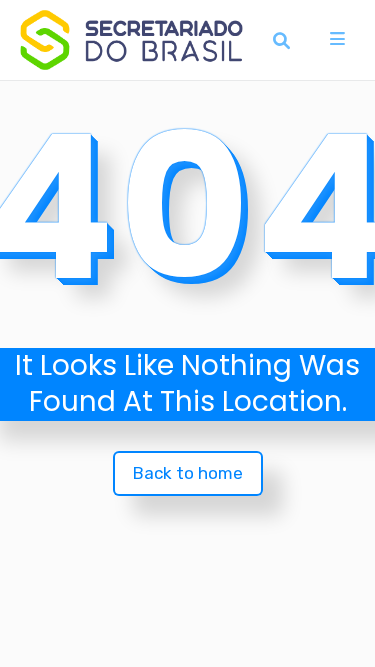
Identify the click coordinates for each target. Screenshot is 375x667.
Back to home (188, 473)
